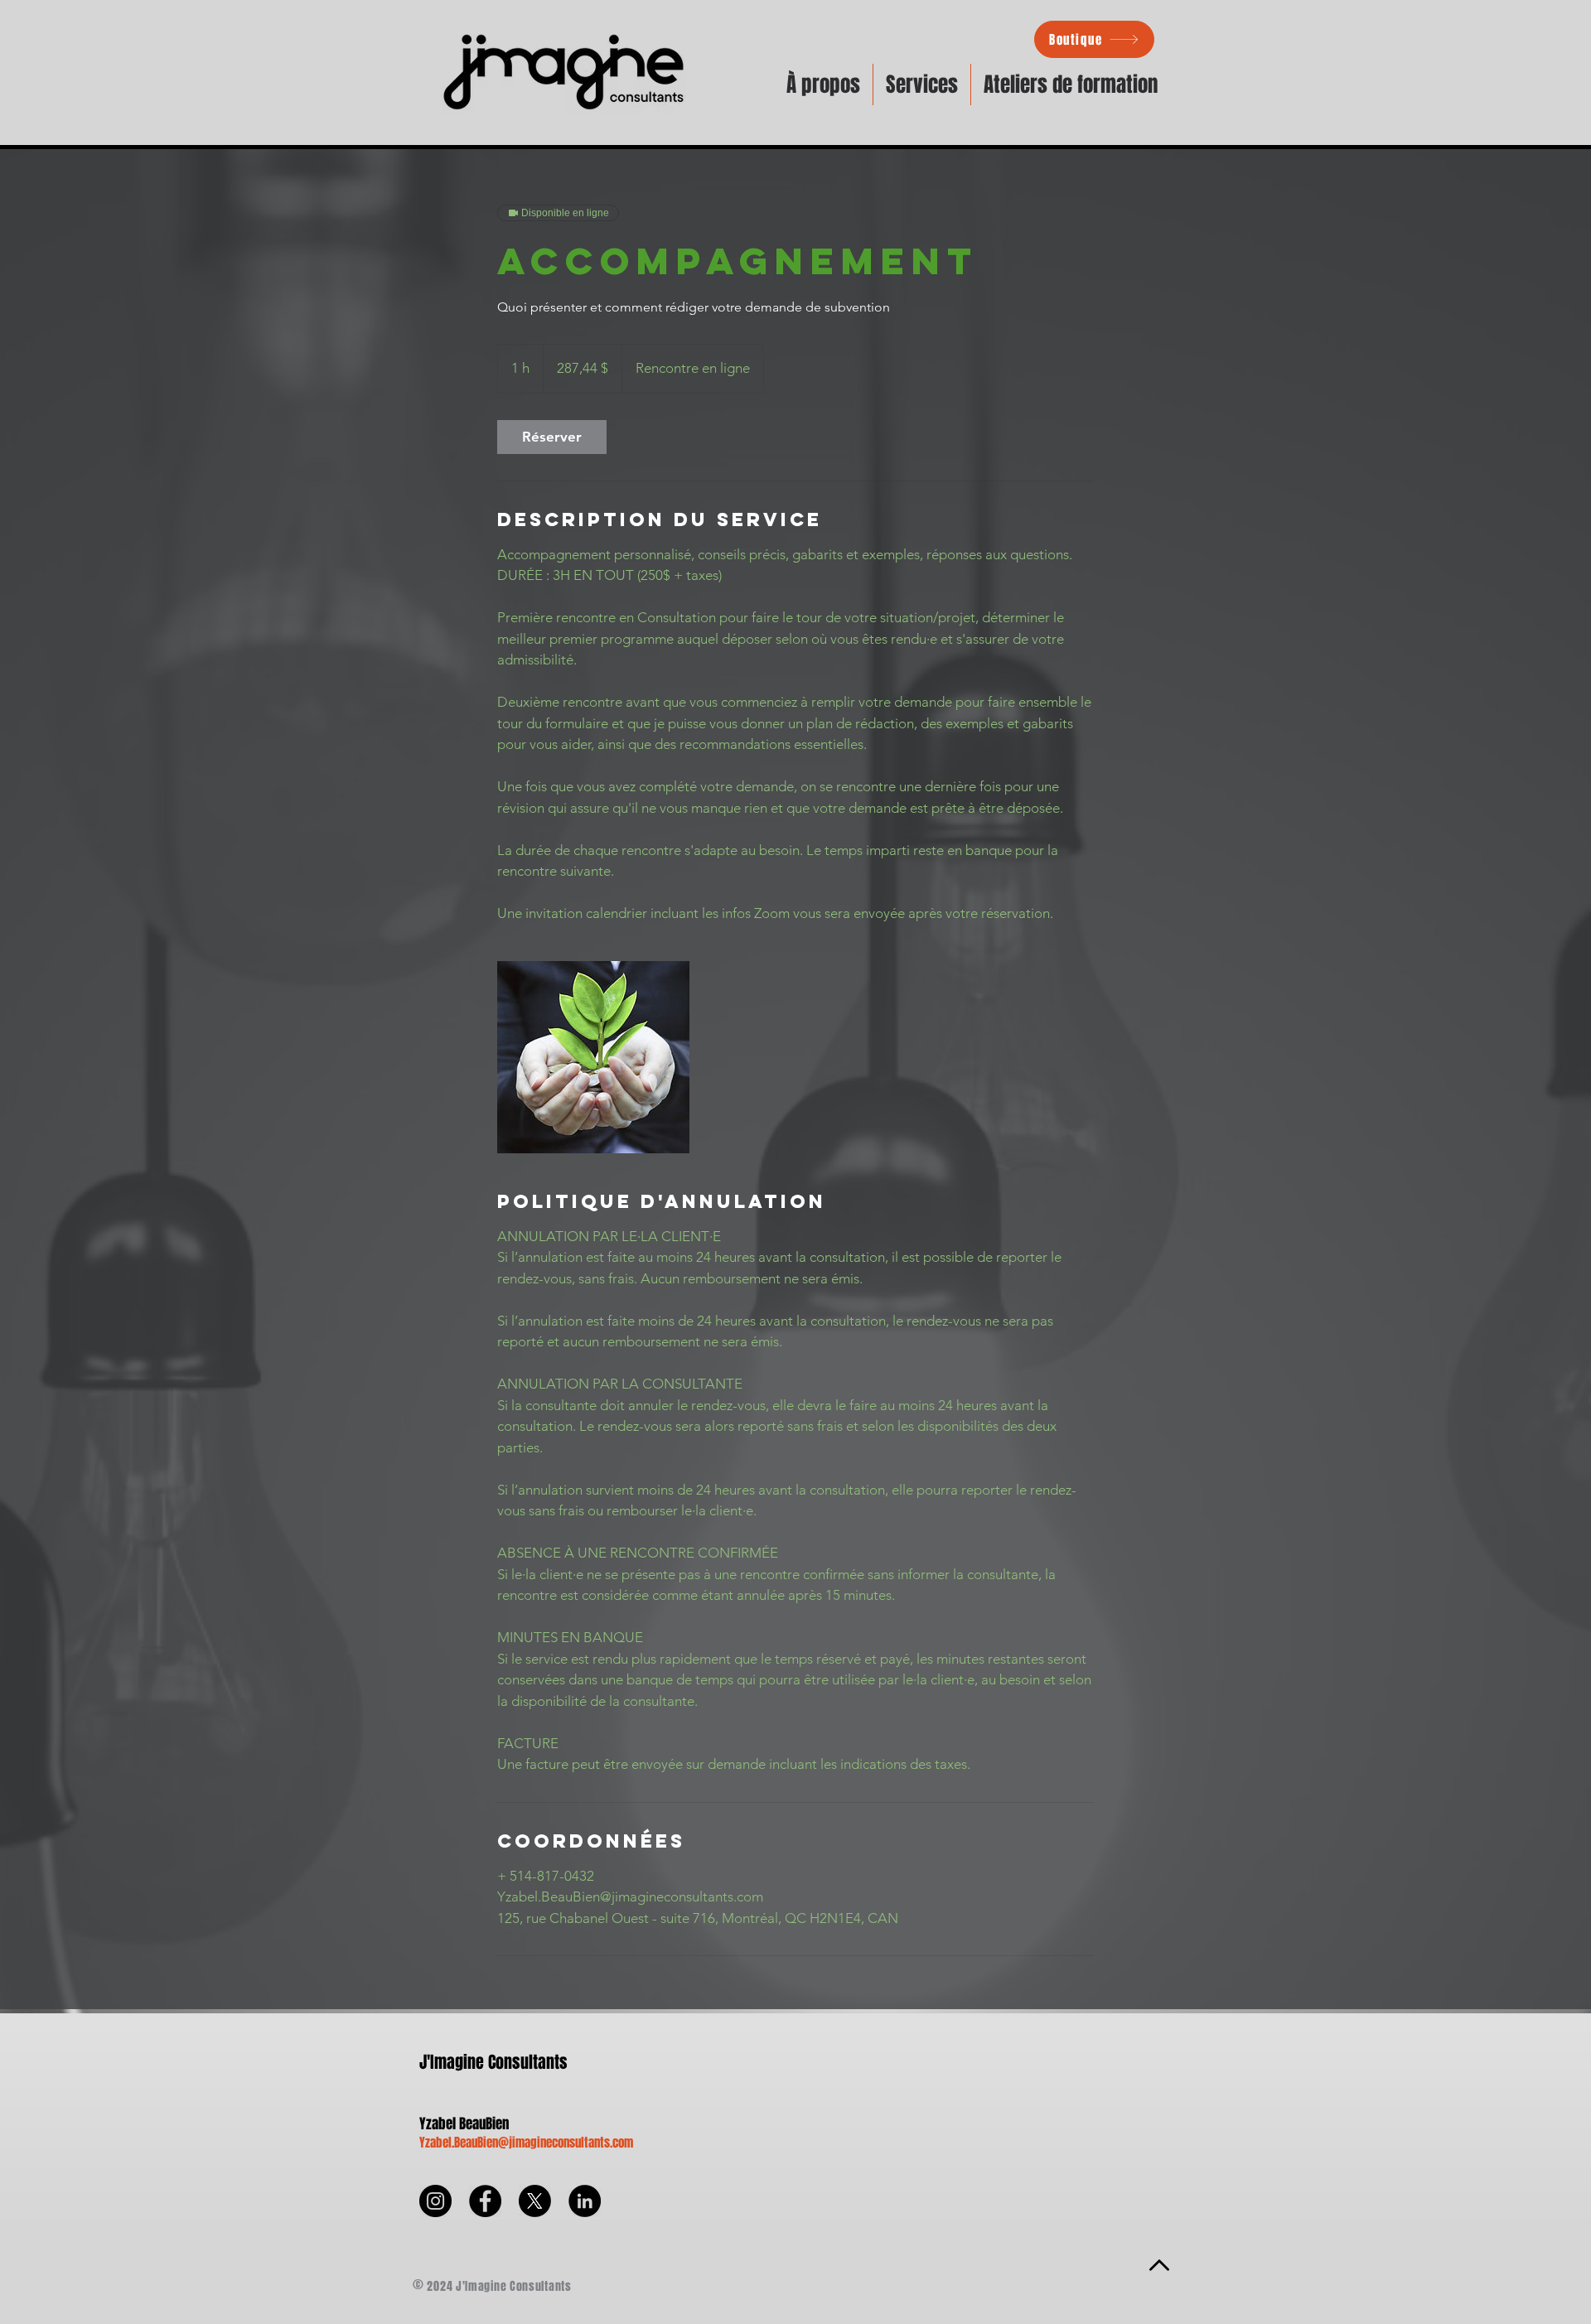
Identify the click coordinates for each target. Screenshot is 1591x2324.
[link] (552, 437)
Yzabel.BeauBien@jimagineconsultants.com (526, 2143)
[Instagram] (435, 2201)
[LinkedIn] (585, 2201)
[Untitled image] (593, 1057)
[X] (535, 2201)
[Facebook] (485, 2201)
